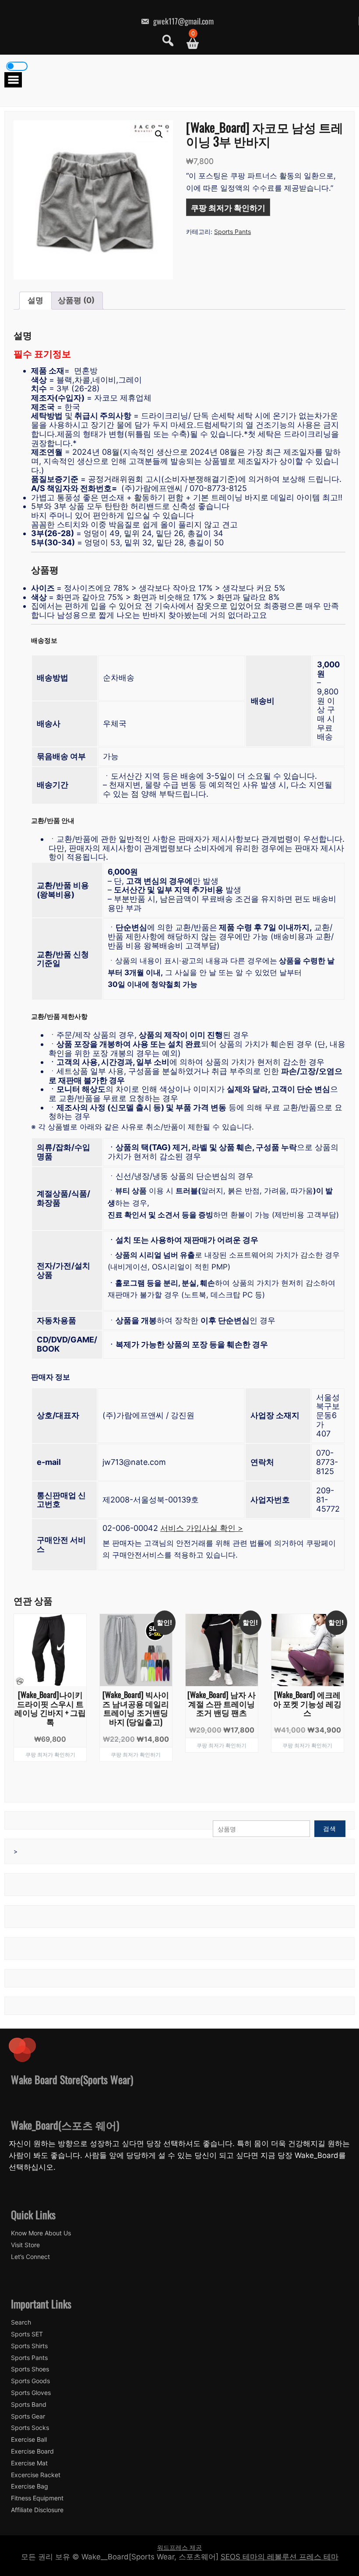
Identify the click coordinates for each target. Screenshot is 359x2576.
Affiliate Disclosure (37, 2510)
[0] (189, 44)
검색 (330, 1828)
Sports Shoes (30, 2369)
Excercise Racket (36, 2475)
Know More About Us (41, 2233)
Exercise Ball (29, 2440)
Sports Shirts (29, 2346)
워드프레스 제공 (179, 2547)
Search (21, 2322)
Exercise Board (32, 2451)
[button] (159, 134)
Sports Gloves (31, 2393)
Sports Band (29, 2405)
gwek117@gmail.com (183, 21)
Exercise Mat (29, 2463)
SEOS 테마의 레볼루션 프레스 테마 (280, 2557)
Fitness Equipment (37, 2498)
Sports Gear (28, 2416)
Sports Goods (30, 2381)
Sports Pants (232, 232)
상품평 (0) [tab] (76, 300)
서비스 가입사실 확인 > (202, 1528)
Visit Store (25, 2245)
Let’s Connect (30, 2257)
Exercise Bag (30, 2486)
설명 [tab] (35, 300)
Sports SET (27, 2334)
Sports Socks (30, 2428)
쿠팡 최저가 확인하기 (228, 207)
